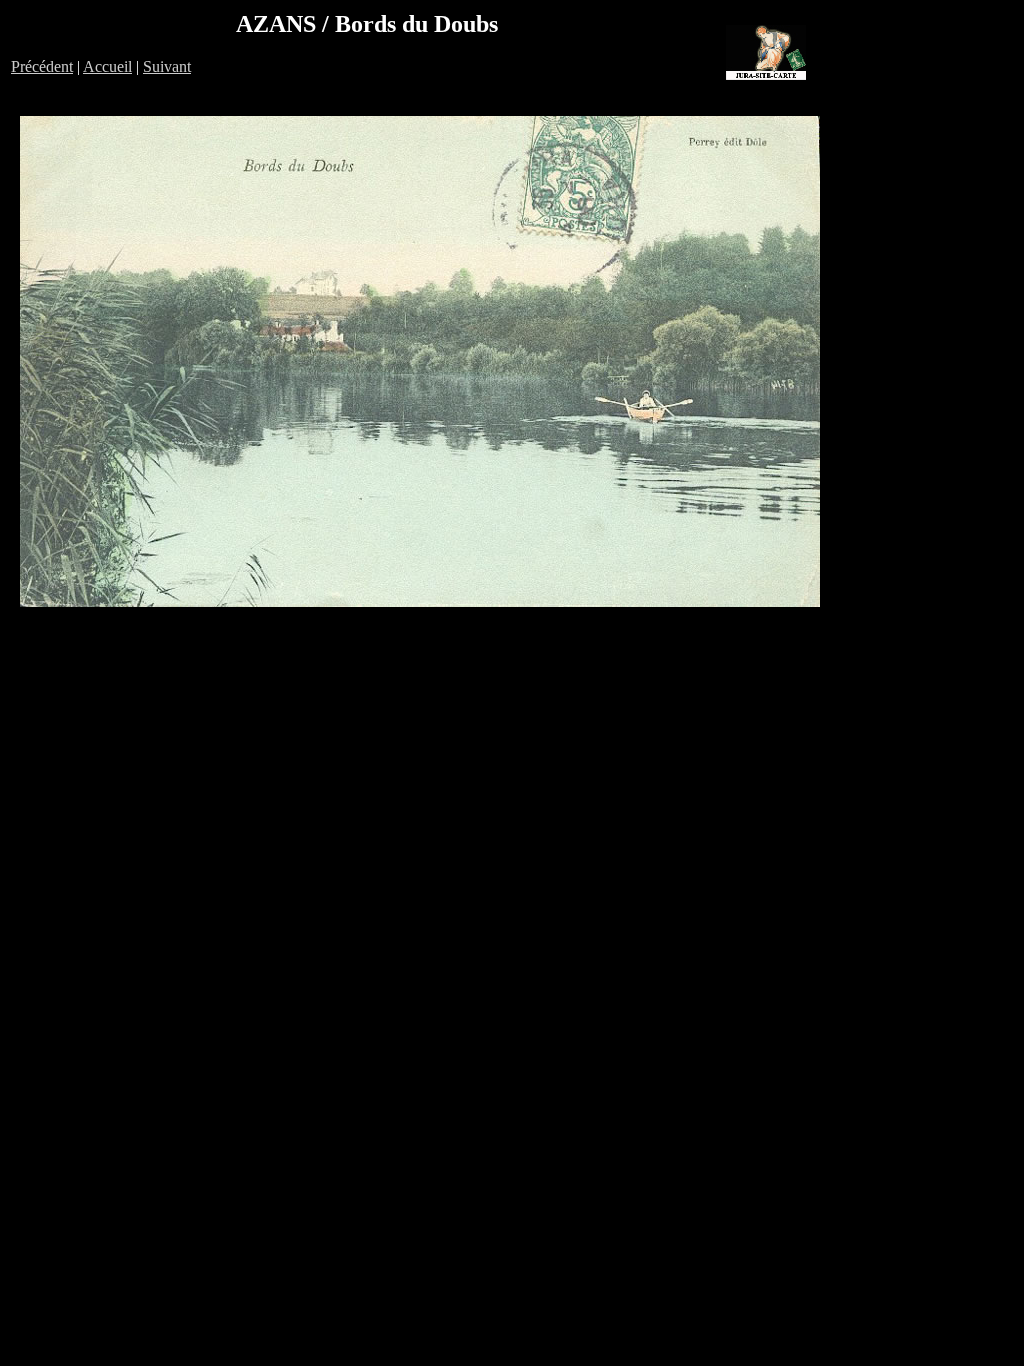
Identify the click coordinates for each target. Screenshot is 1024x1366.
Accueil (107, 66)
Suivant (167, 66)
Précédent (42, 66)
